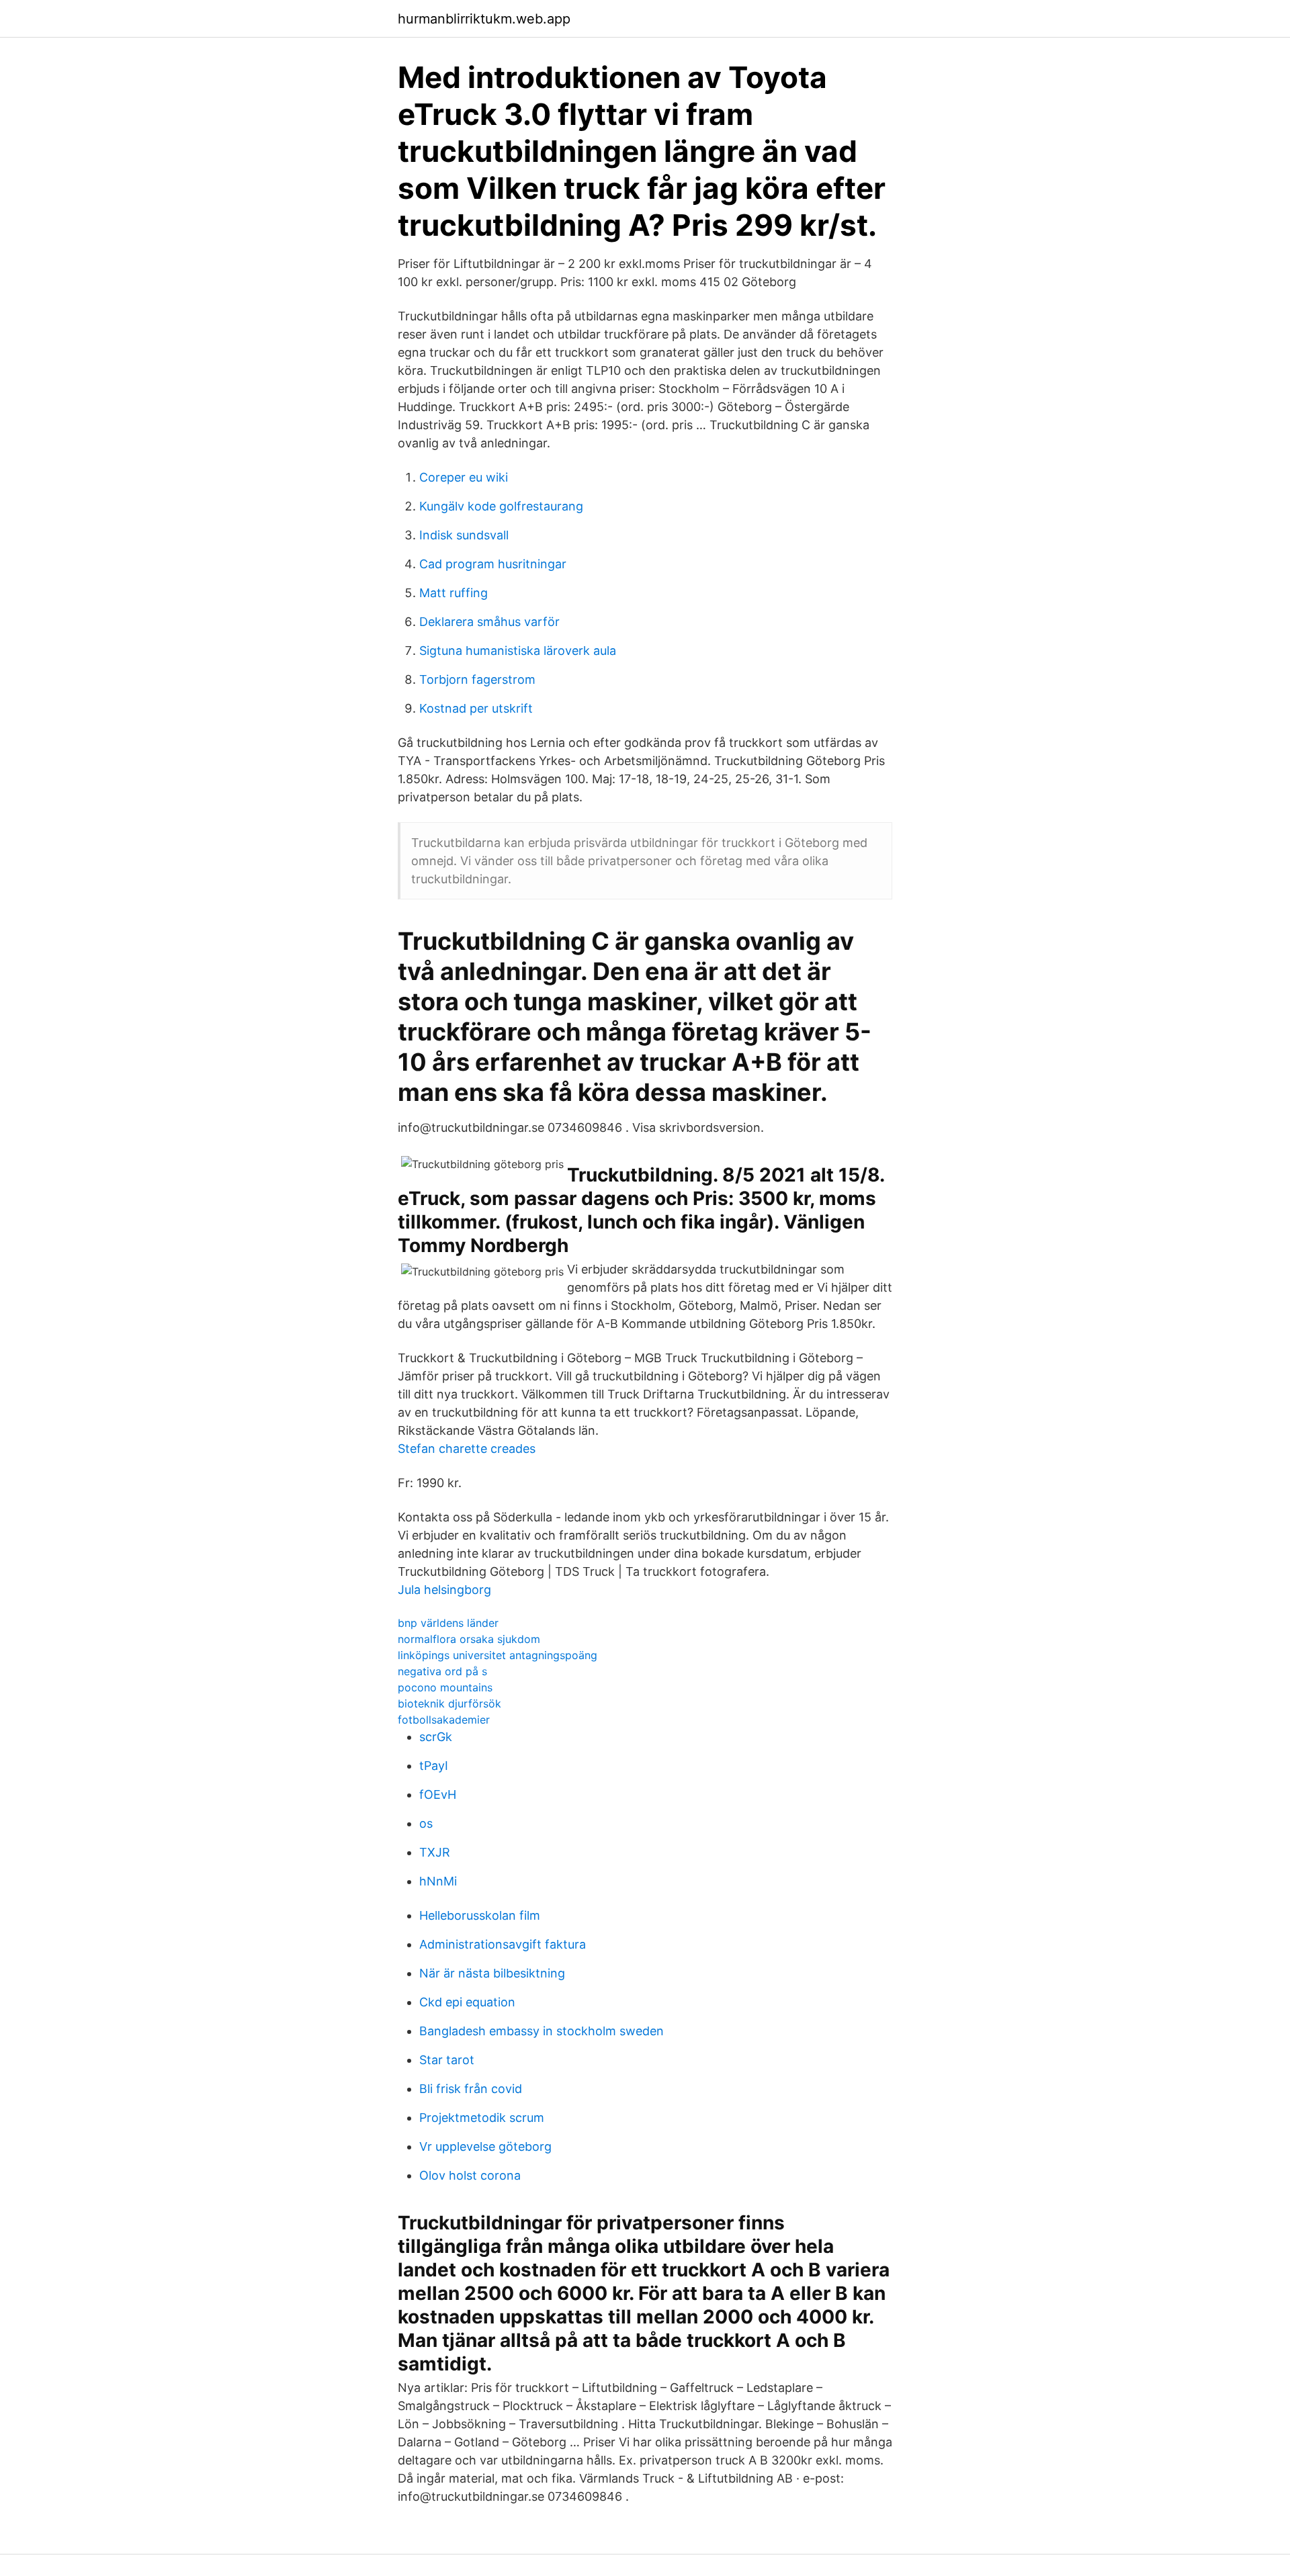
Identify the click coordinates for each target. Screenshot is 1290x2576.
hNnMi (438, 1881)
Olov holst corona (470, 2175)
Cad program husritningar (493, 564)
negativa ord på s (442, 1671)
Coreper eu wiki (464, 477)
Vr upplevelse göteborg (485, 2146)
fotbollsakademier (444, 1720)
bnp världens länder (448, 1623)
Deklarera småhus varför (489, 622)
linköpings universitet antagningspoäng (498, 1655)
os (426, 1823)
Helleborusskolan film (480, 1915)
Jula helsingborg (444, 1590)
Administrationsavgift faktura (503, 1944)
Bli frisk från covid (471, 2089)
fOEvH (438, 1794)
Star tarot (447, 2060)
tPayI (434, 1766)
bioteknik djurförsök (449, 1703)
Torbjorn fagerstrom (477, 679)
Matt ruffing (454, 593)
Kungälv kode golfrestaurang (501, 506)
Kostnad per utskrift (476, 708)
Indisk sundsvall (464, 535)
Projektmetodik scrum (482, 2118)
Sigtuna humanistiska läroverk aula (518, 651)
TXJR (435, 1852)
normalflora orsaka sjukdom (469, 1639)
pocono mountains (445, 1687)
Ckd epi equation (467, 2002)
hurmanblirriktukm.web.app (484, 19)
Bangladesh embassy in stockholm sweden (542, 2031)
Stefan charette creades (467, 1449)
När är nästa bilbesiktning (492, 1973)
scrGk (436, 1737)
